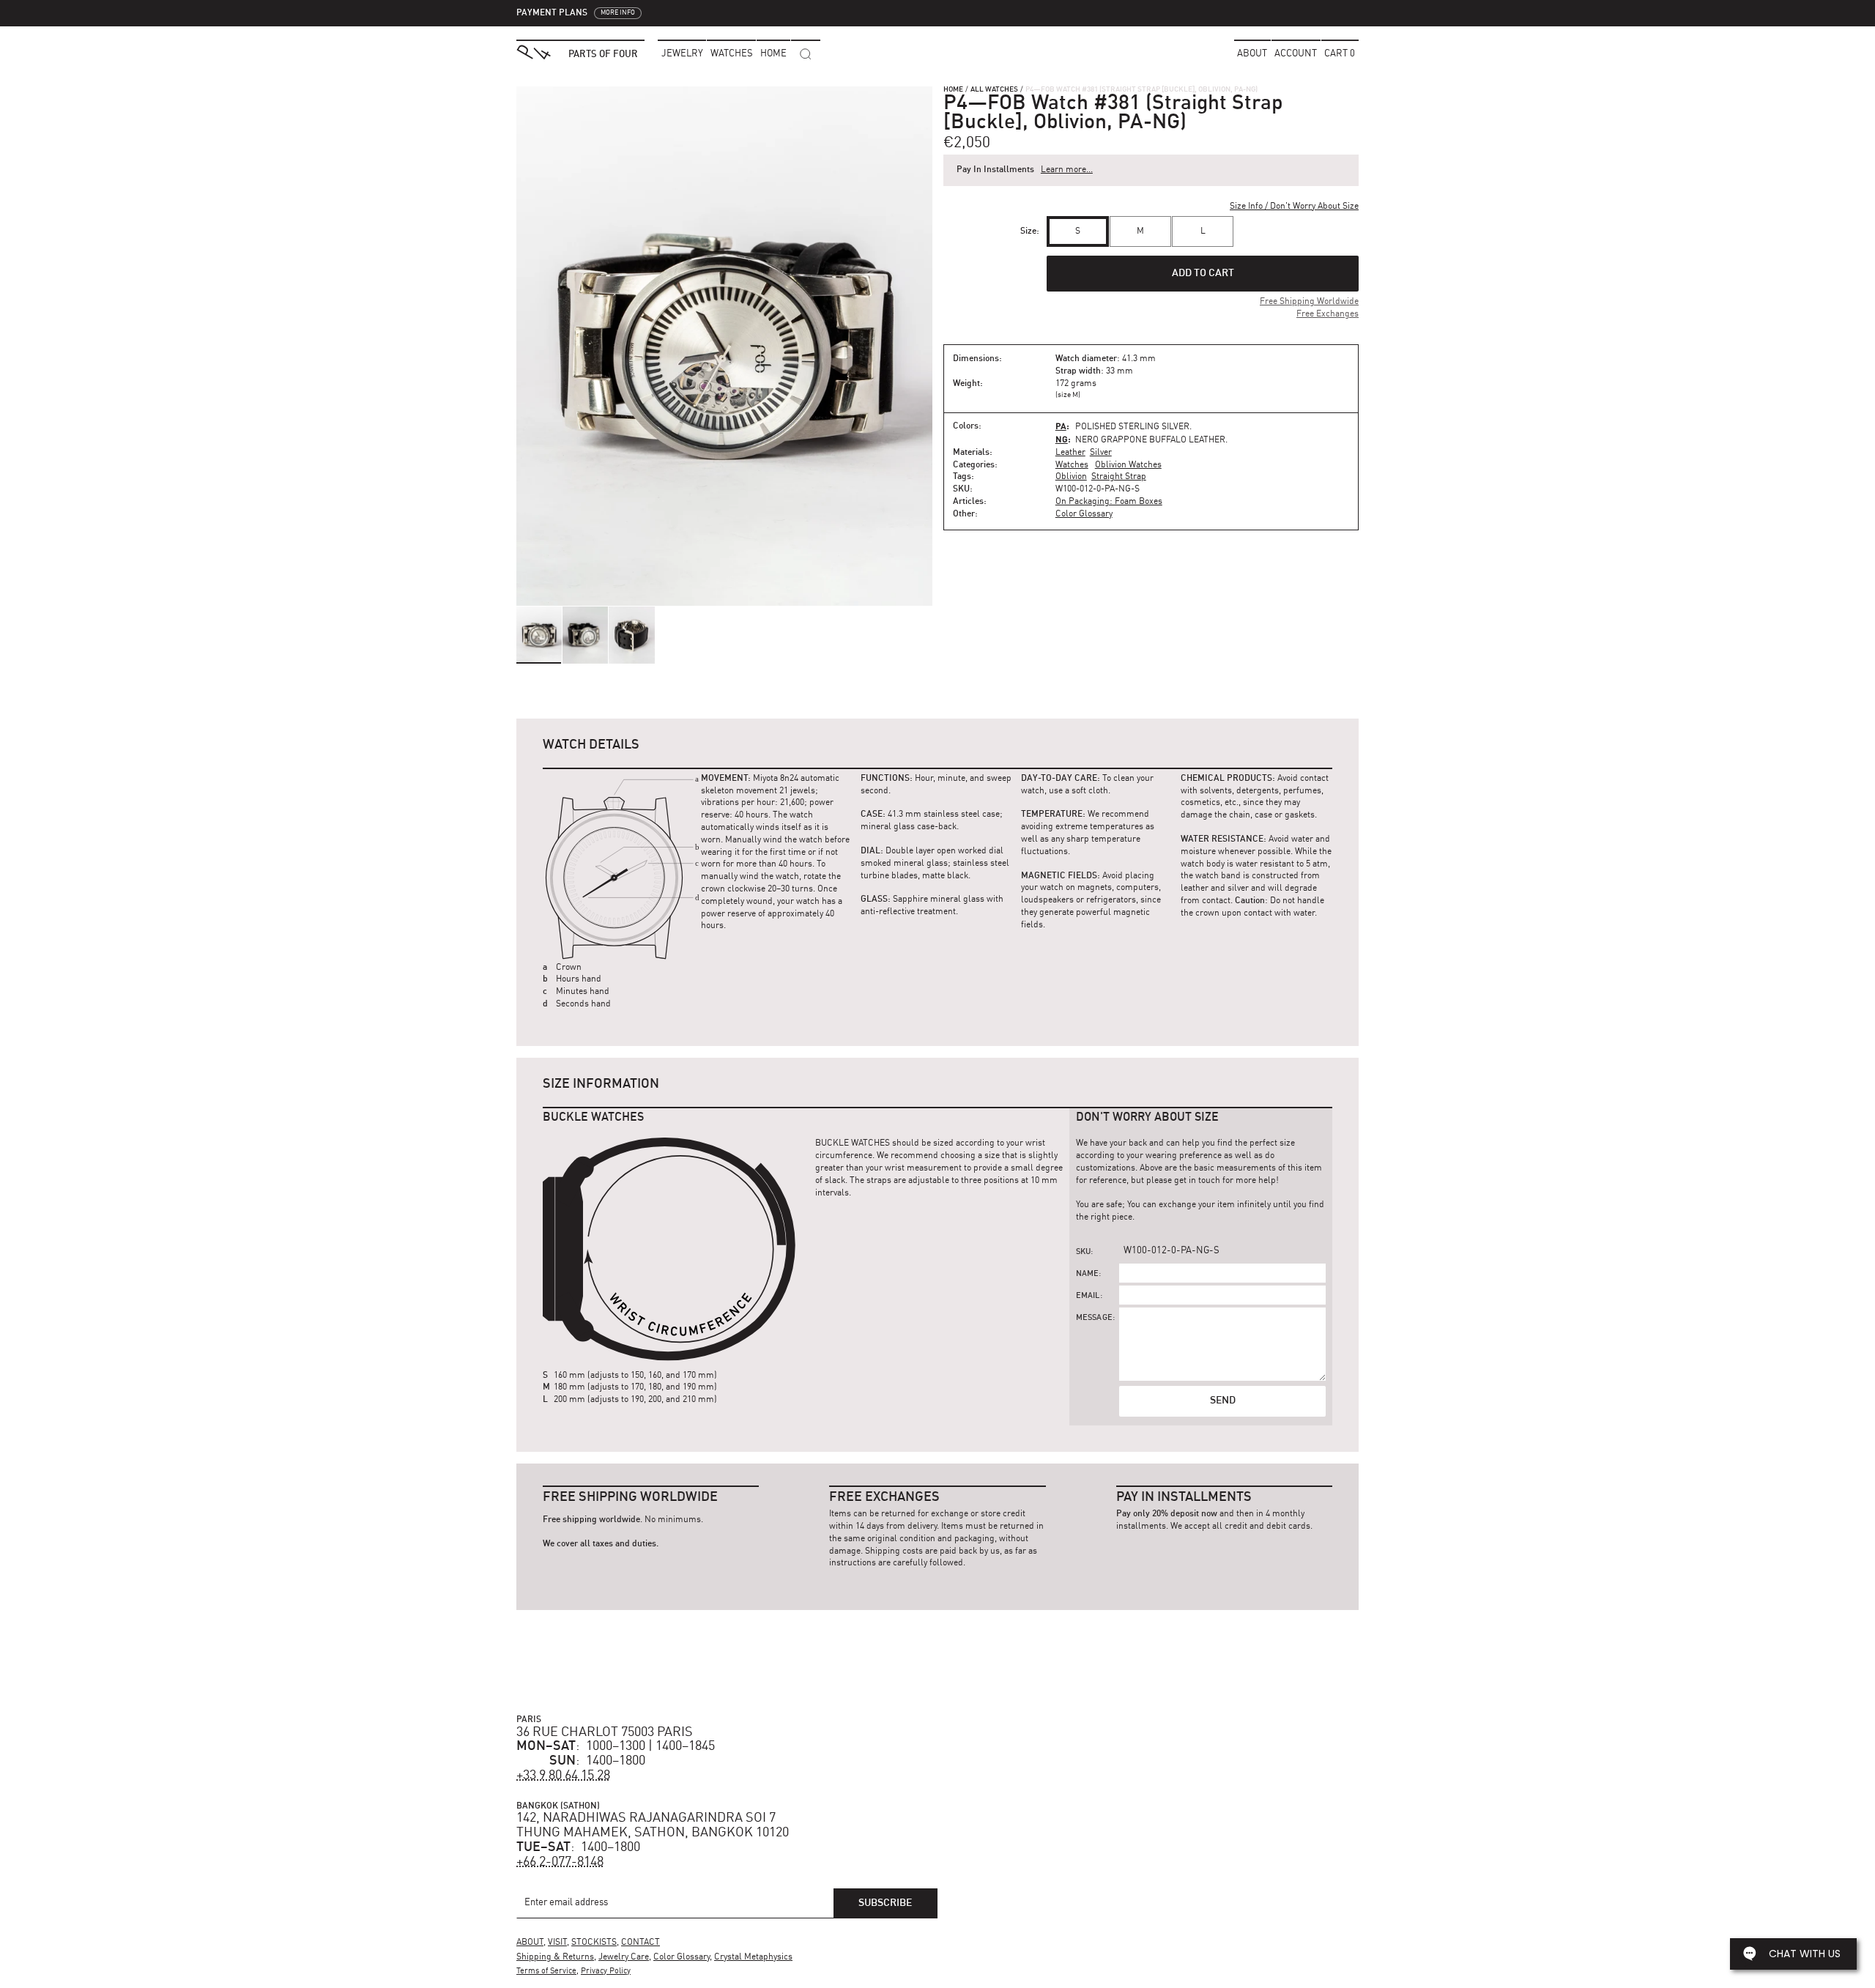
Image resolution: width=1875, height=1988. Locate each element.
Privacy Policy (606, 1972)
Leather (1070, 453)
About (1252, 54)
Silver (1101, 453)
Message (1094, 1318)
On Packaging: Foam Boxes (1109, 502)
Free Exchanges (1328, 314)
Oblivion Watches (1128, 465)
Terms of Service (546, 1972)
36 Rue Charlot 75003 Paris (605, 1732)
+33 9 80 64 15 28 (563, 1776)
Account (1296, 54)
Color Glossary (1084, 514)
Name (1088, 1274)
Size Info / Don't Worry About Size (1294, 207)
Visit (557, 1943)
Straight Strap (1119, 477)
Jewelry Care (624, 1957)
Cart (1340, 54)
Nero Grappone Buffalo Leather (1150, 440)
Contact (641, 1943)
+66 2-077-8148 (560, 1862)
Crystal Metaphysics (753, 1957)
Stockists (594, 1943)
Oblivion (1071, 477)
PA (1061, 426)
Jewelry (682, 54)
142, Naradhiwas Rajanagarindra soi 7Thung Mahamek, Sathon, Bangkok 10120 (653, 1825)
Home (953, 89)
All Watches (994, 89)
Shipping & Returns (555, 1957)
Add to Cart (1203, 273)
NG (1062, 439)
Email (1088, 1296)
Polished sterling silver (1132, 427)
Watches (1072, 465)
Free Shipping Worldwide (1309, 302)
